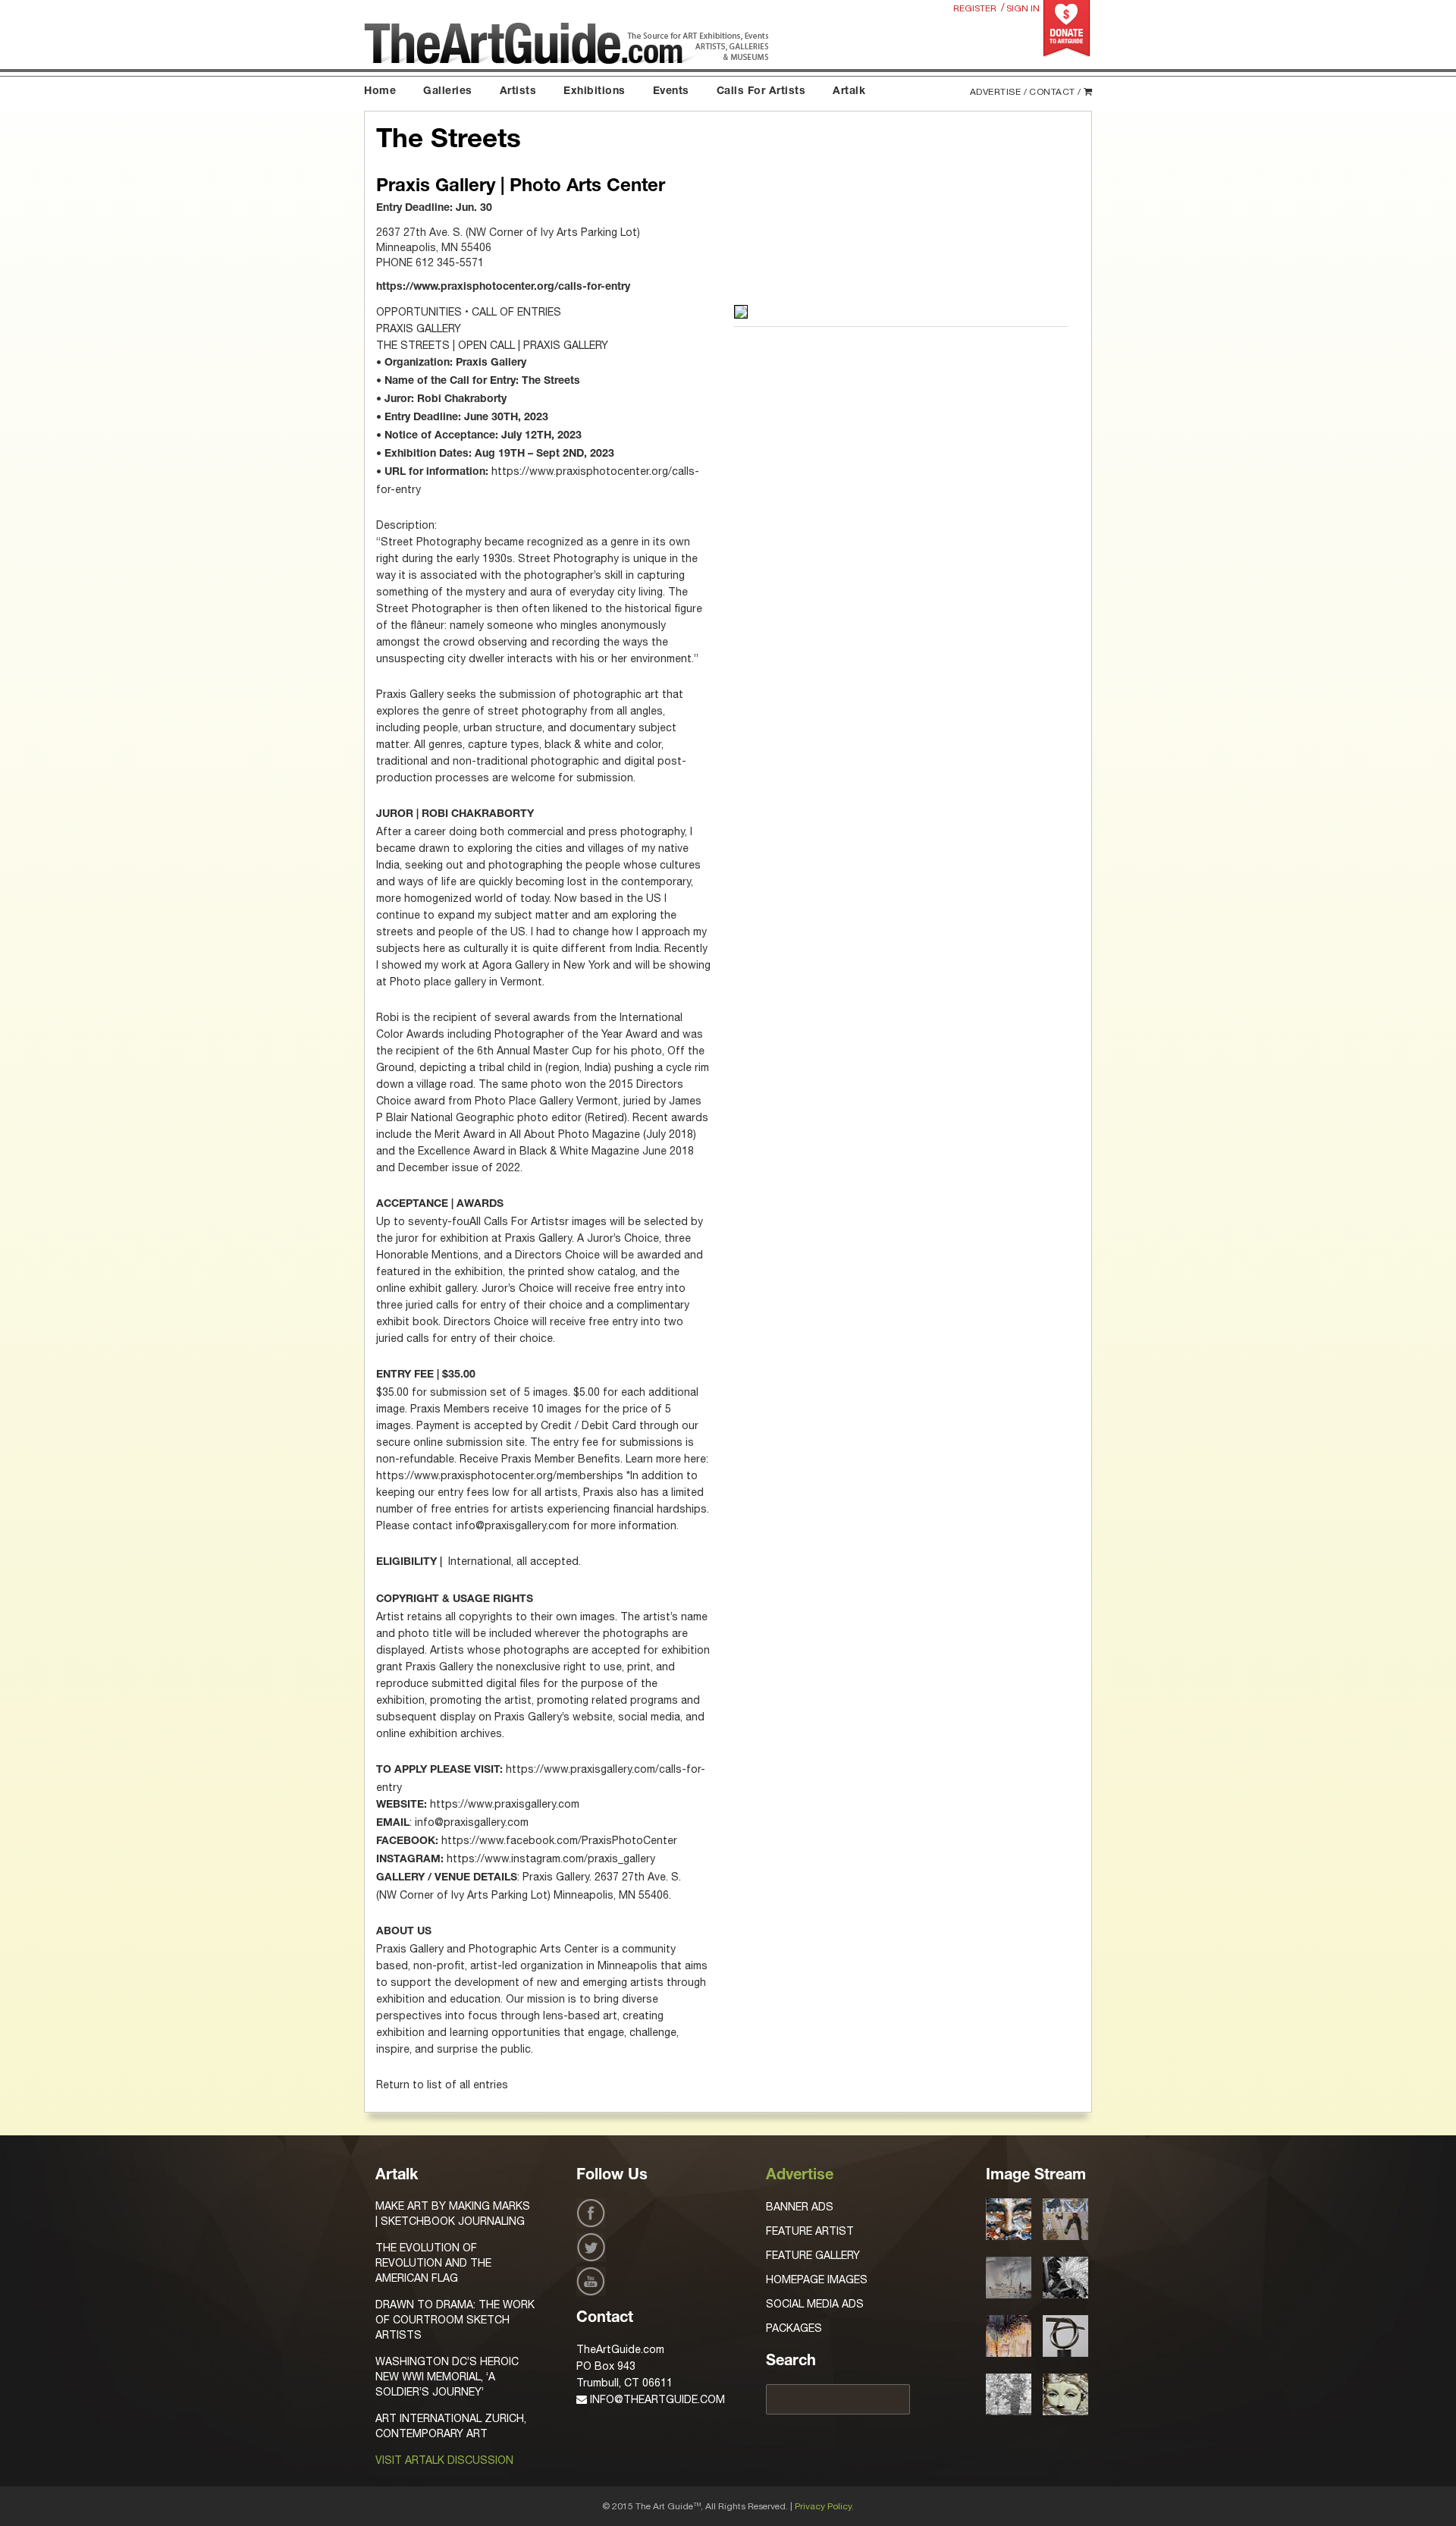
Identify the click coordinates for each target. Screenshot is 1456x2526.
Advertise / (999, 92)
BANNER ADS (800, 2207)
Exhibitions (595, 92)
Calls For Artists (761, 92)
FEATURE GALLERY (813, 2255)
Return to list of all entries (442, 2085)
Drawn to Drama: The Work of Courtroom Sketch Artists (455, 2320)
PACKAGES (794, 2328)
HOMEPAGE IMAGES (817, 2279)
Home (380, 92)
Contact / (1055, 92)
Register (975, 8)
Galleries (448, 92)
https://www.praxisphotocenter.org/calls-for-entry (503, 287)
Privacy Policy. (824, 2506)
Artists (518, 92)
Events (671, 92)
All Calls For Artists (517, 1221)
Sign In (1023, 8)
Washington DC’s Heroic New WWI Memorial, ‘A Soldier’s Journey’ (447, 2377)
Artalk (849, 92)
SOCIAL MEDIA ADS (815, 2304)
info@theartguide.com (656, 2399)
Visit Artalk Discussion (444, 2460)
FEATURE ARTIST (810, 2231)
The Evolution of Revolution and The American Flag (433, 2263)
